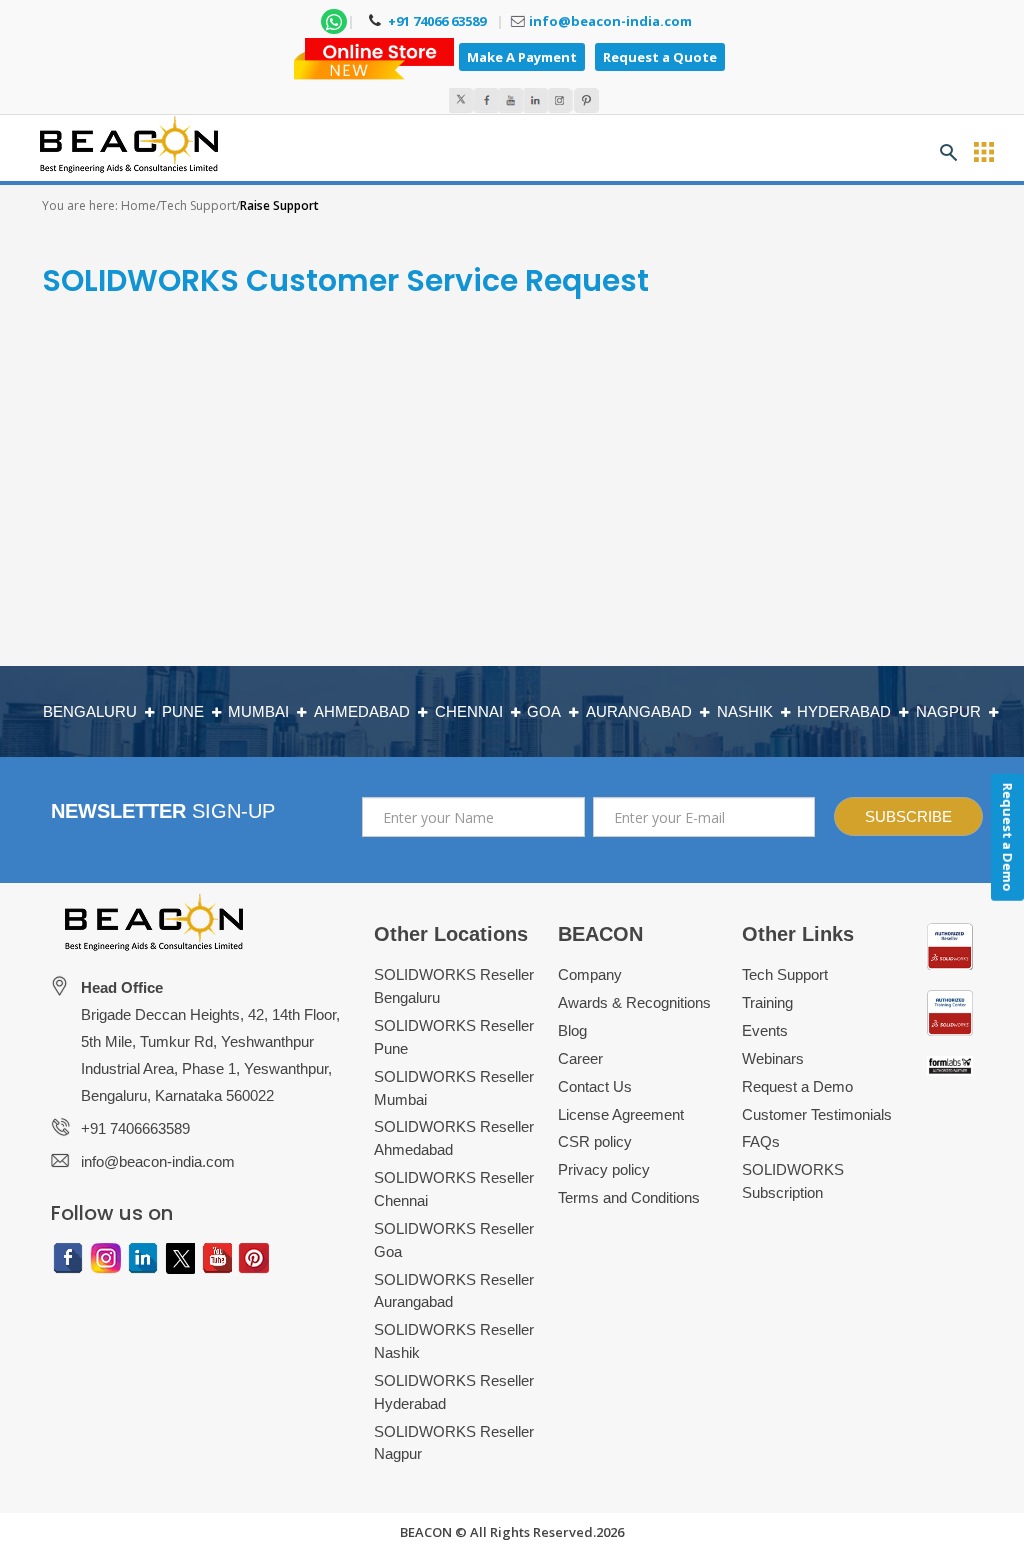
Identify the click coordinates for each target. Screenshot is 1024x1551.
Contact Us (595, 1086)
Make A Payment (522, 57)
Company (590, 974)
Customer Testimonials (817, 1114)
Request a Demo (797, 1086)
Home (138, 205)
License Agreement (621, 1114)
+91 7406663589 (135, 1128)
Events (765, 1030)
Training (767, 1002)
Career (580, 1058)
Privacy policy (604, 1169)
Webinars (773, 1058)
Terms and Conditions (629, 1197)
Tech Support (198, 205)
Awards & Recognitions (634, 1002)
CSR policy (595, 1141)
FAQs (761, 1141)
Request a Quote (660, 57)
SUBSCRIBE (908, 816)
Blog (572, 1030)
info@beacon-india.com (610, 21)
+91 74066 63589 (435, 21)
